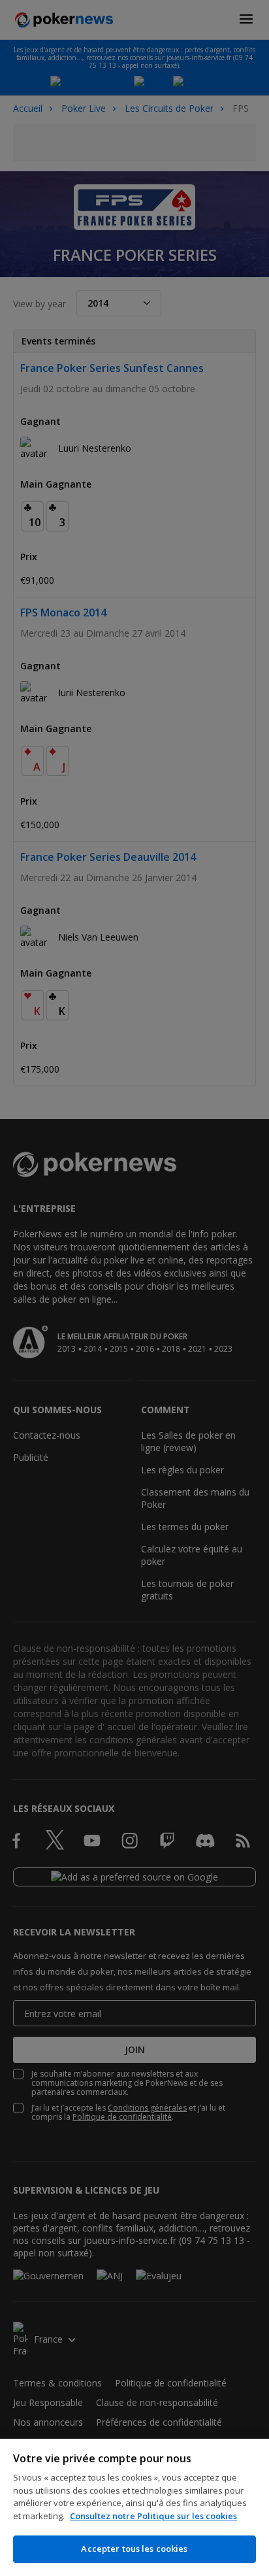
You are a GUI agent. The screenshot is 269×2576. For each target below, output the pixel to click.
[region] (134, 2507)
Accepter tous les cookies (134, 2549)
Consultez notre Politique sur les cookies (153, 2516)
